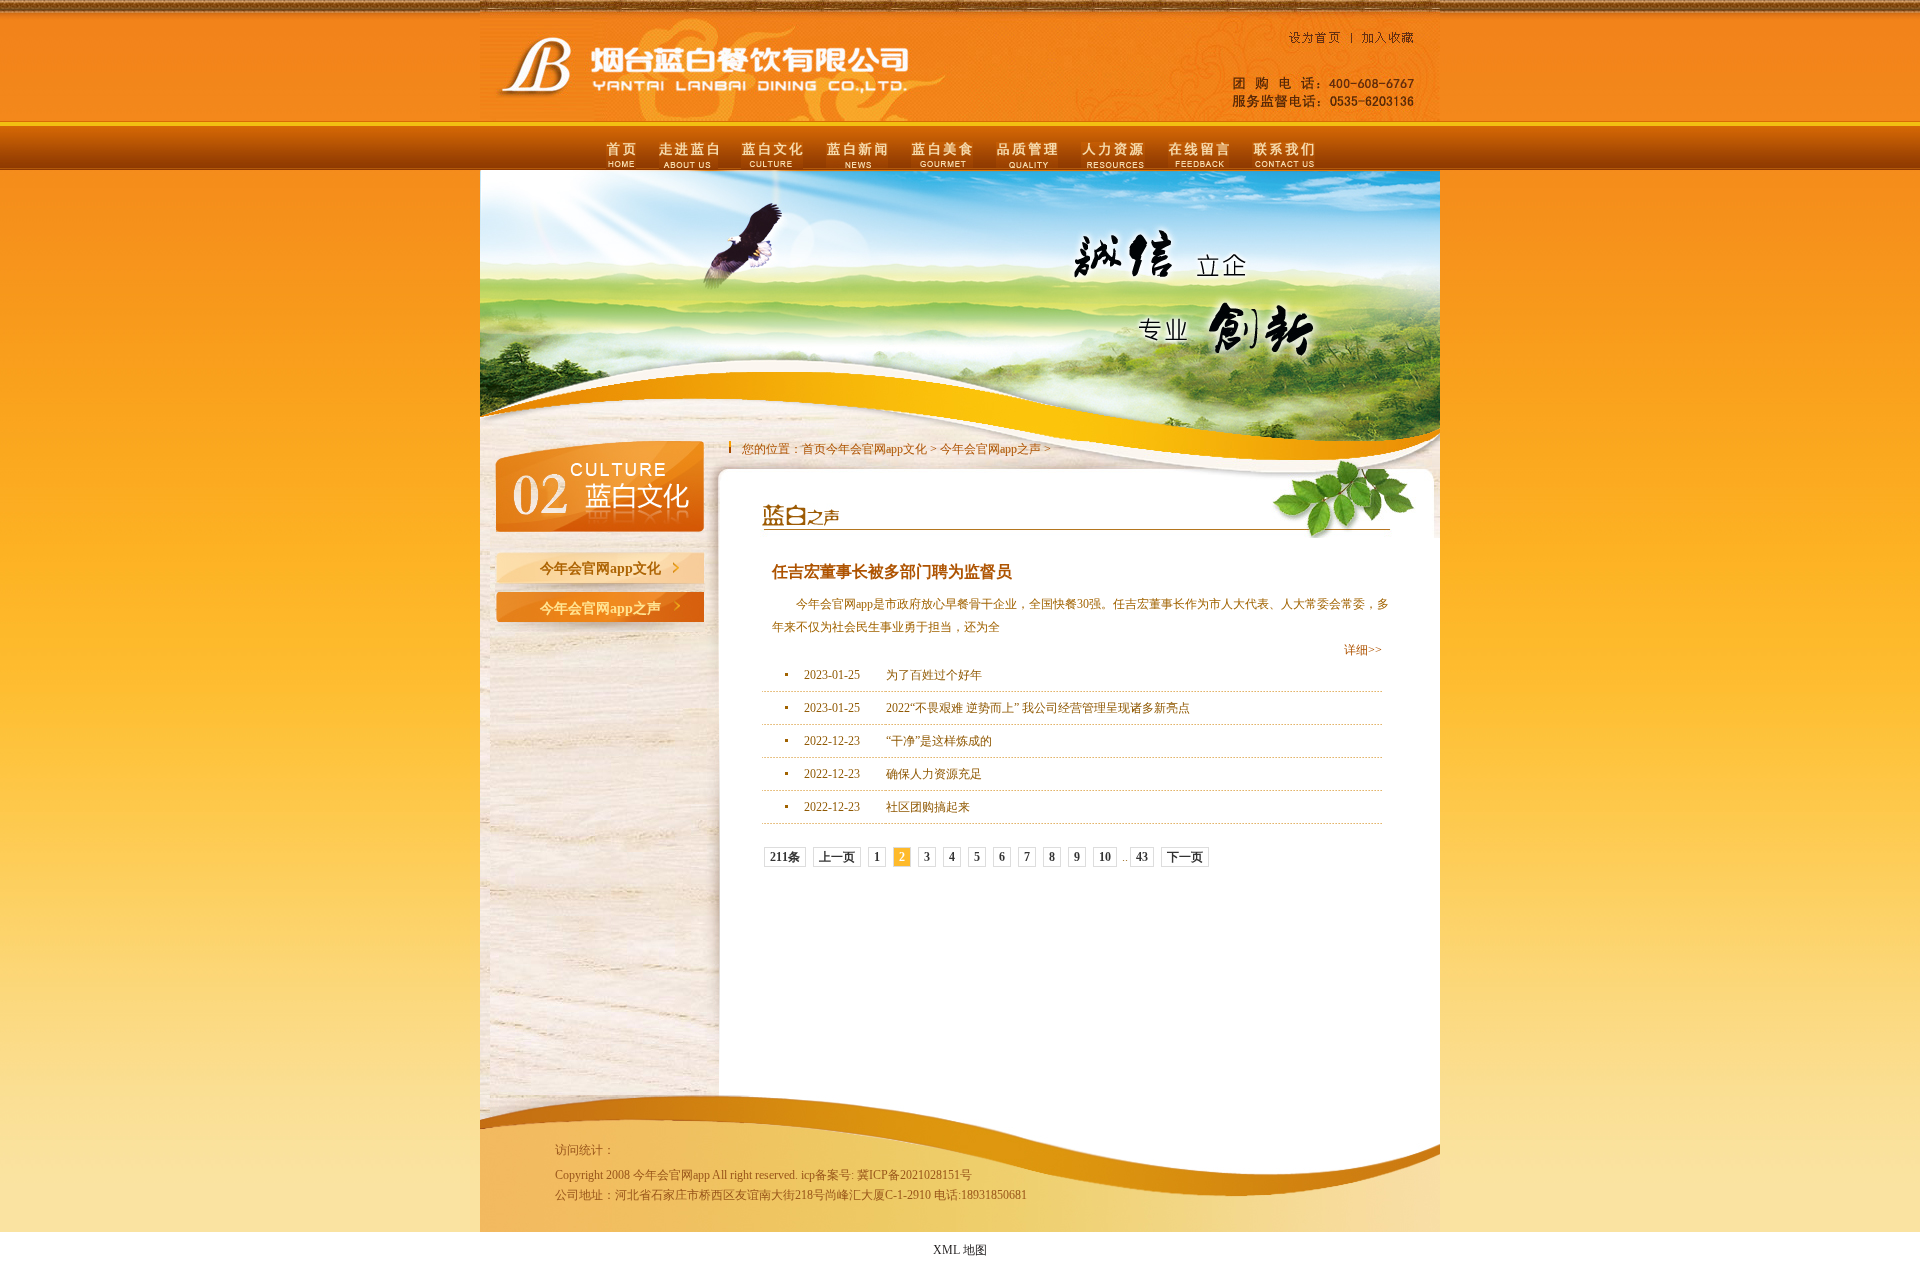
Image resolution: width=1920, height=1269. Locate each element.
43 (1142, 857)
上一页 (837, 857)
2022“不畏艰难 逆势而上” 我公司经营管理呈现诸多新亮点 (1038, 708)
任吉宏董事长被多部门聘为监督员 (892, 571)
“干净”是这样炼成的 (939, 741)
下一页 (1185, 857)
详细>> (1363, 650)
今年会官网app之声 (600, 608)
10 (1105, 857)
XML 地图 (960, 1250)
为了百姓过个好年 (934, 675)
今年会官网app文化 (600, 568)
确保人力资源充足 (934, 774)
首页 (814, 449)
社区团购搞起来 (928, 807)
